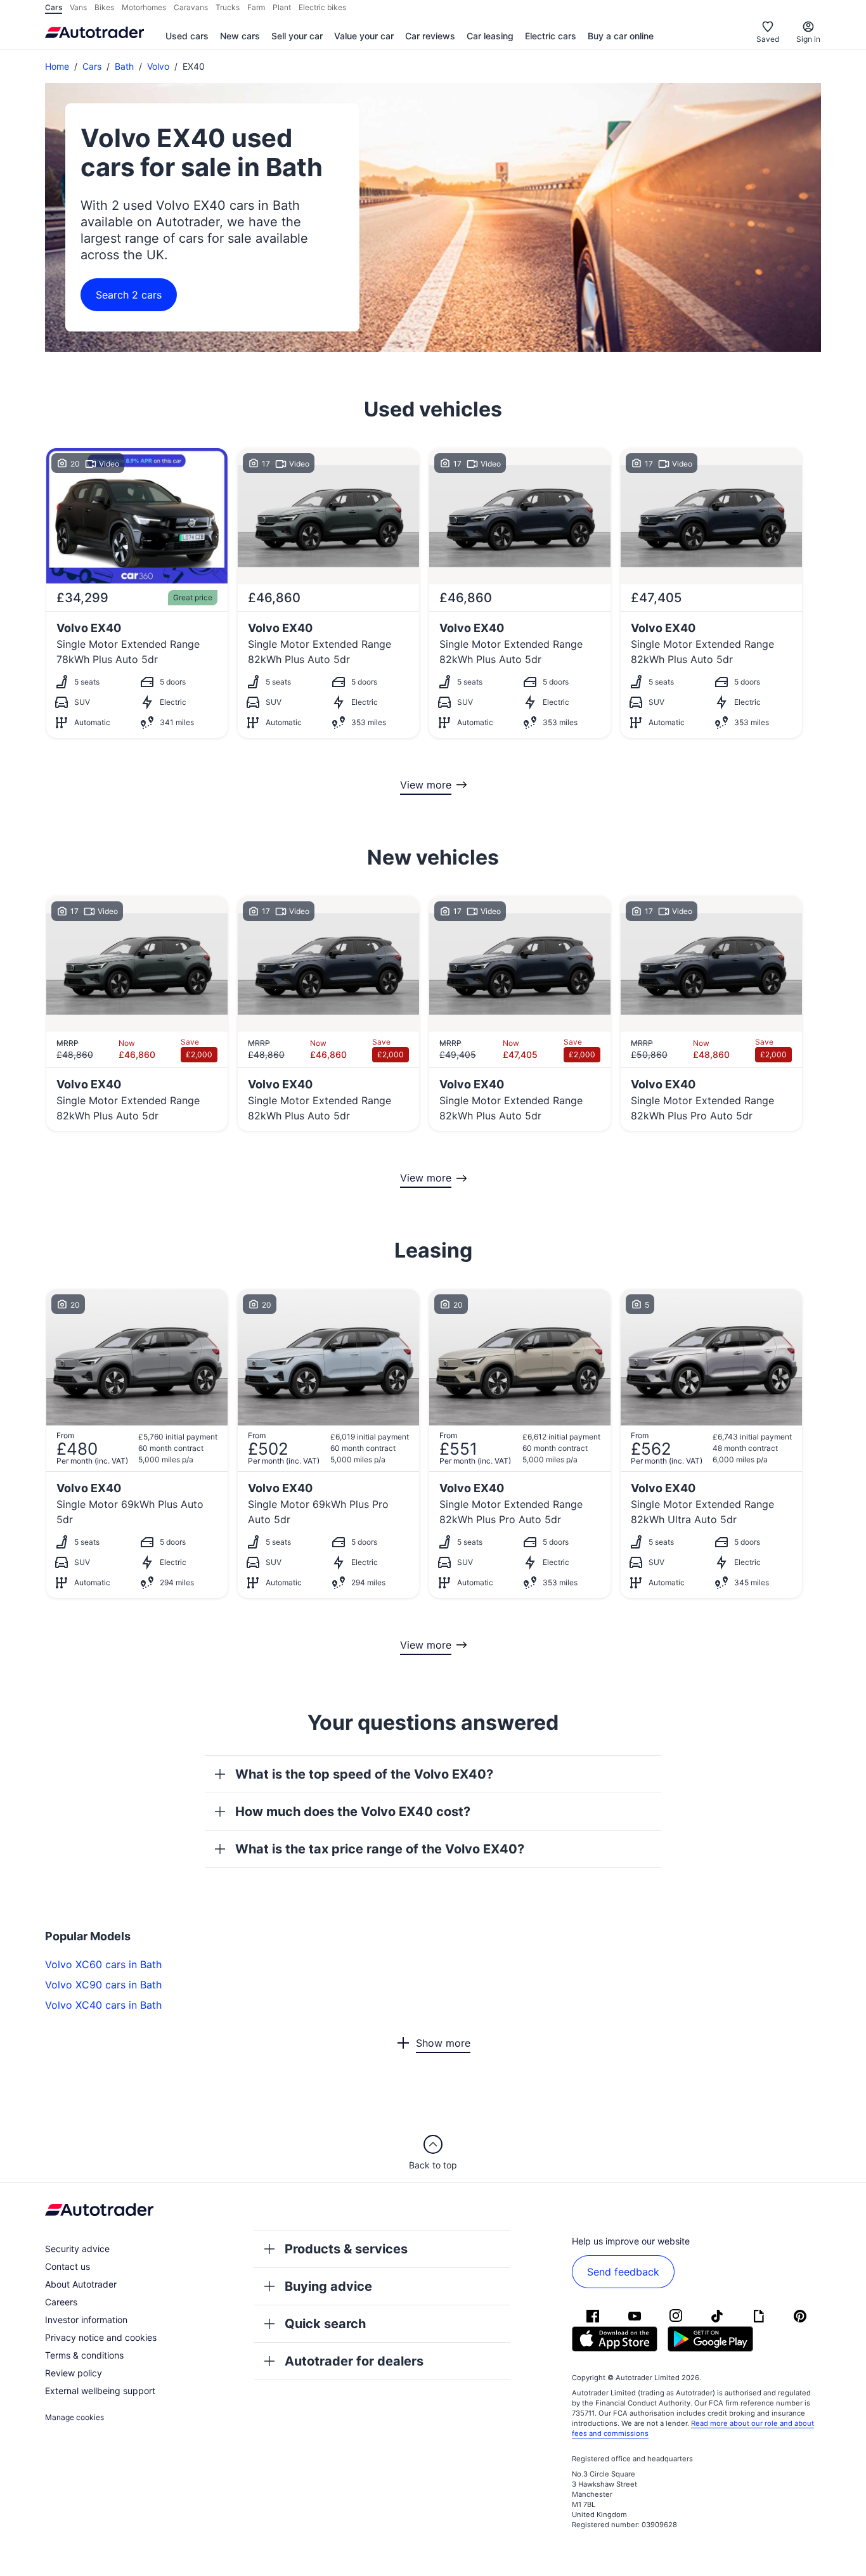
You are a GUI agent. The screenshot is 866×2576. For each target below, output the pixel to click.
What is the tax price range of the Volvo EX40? (380, 1849)
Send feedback (623, 2272)
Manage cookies (74, 2417)
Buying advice (328, 2286)
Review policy (74, 2373)
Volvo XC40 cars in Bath (103, 2005)
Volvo (158, 66)
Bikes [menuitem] (104, 7)
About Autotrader (81, 2284)
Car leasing (490, 36)
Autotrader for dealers (354, 2361)
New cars (240, 36)
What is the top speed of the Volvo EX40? (364, 1774)
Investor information (86, 2320)
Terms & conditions (84, 2355)
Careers (61, 2302)
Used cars (187, 36)
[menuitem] (187, 37)
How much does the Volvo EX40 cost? (353, 1812)
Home (57, 66)
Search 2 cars (129, 295)
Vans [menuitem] (78, 7)
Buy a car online (621, 36)
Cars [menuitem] (54, 7)
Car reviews (430, 36)
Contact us (68, 2266)
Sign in (808, 39)
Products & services (346, 2249)
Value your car (364, 36)
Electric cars (551, 36)
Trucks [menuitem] (228, 7)
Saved (768, 39)
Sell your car (297, 36)
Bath (124, 66)
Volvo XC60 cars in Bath (103, 1964)
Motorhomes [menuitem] (144, 7)
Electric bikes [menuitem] (322, 7)
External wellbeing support (100, 2391)
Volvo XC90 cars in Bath (103, 1985)
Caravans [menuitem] (191, 7)
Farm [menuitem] (256, 7)
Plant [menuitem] (282, 7)
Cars (92, 66)
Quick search (325, 2324)
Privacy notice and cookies (101, 2337)
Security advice (77, 2249)
